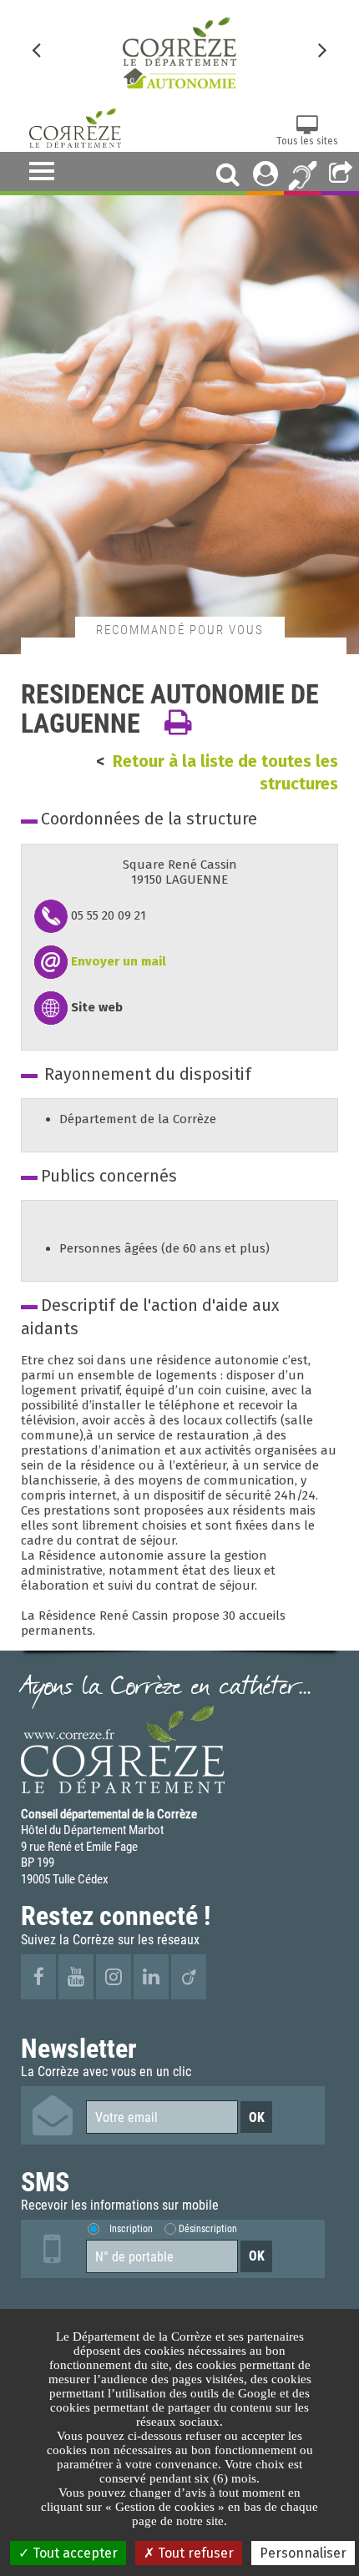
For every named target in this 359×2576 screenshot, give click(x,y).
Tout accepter (73, 2553)
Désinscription (208, 2228)
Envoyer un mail (119, 961)
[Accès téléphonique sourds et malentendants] (303, 174)
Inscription (131, 2228)
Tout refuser (194, 2553)
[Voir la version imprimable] (178, 723)
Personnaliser (303, 2553)
